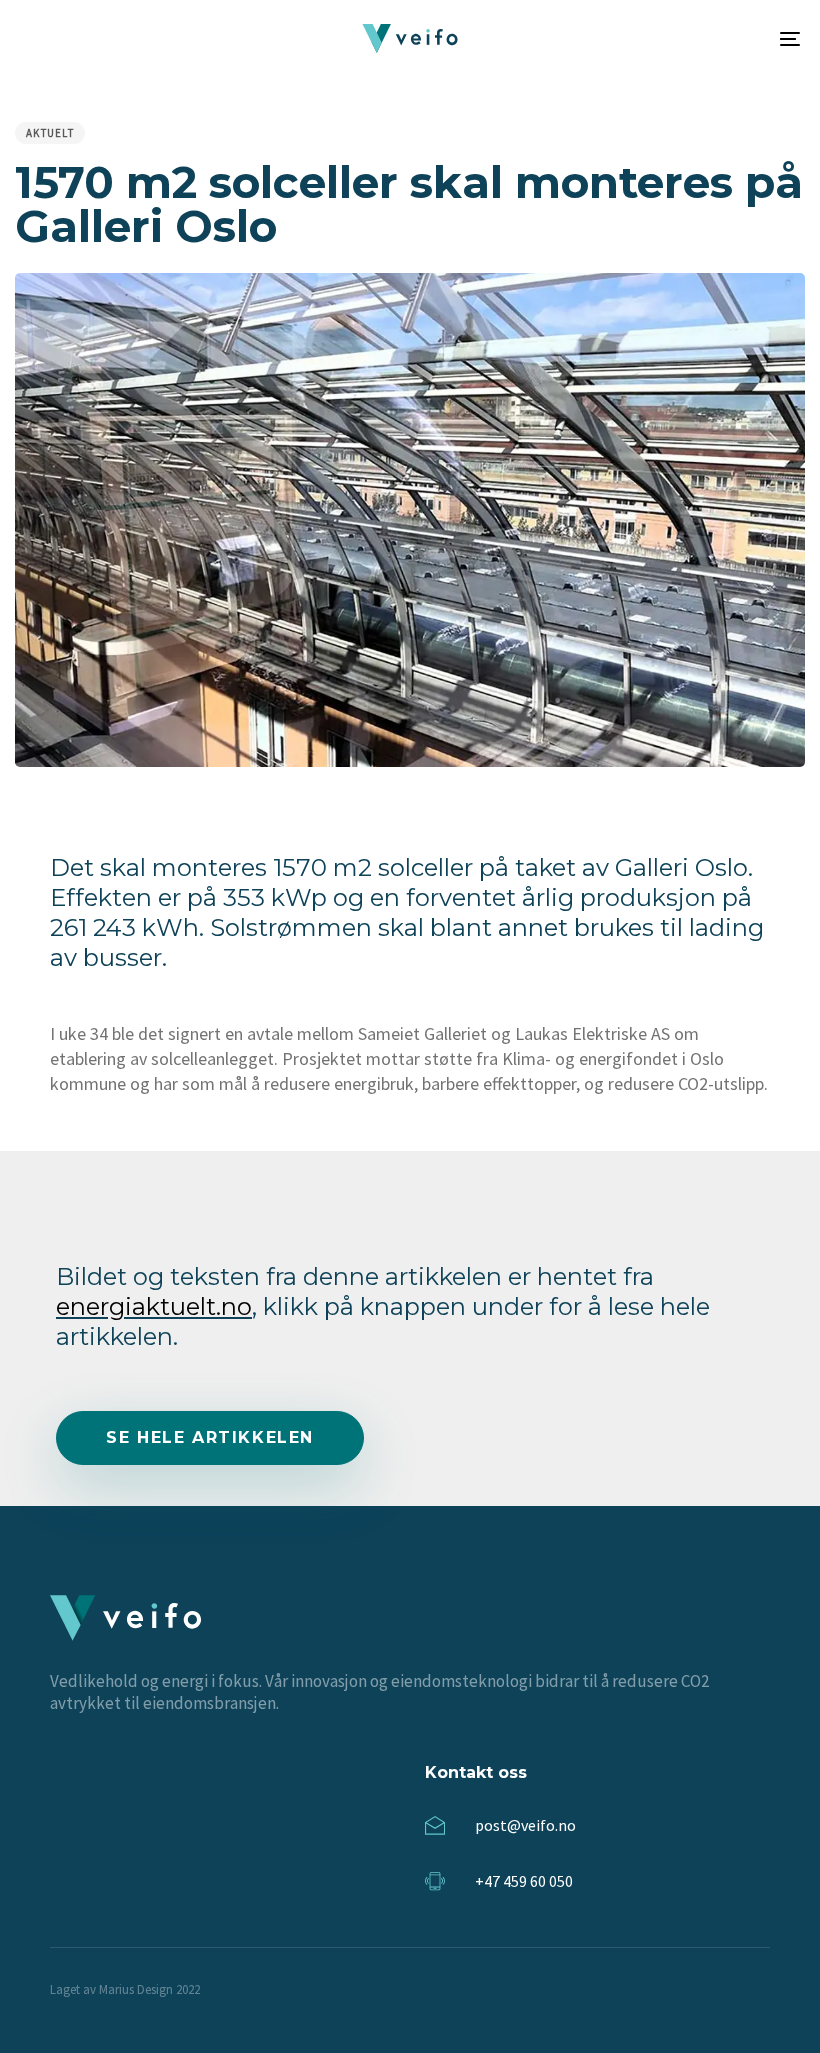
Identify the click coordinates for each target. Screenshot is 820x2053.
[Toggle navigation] (670, 38)
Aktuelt (50, 133)
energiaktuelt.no (154, 1306)
